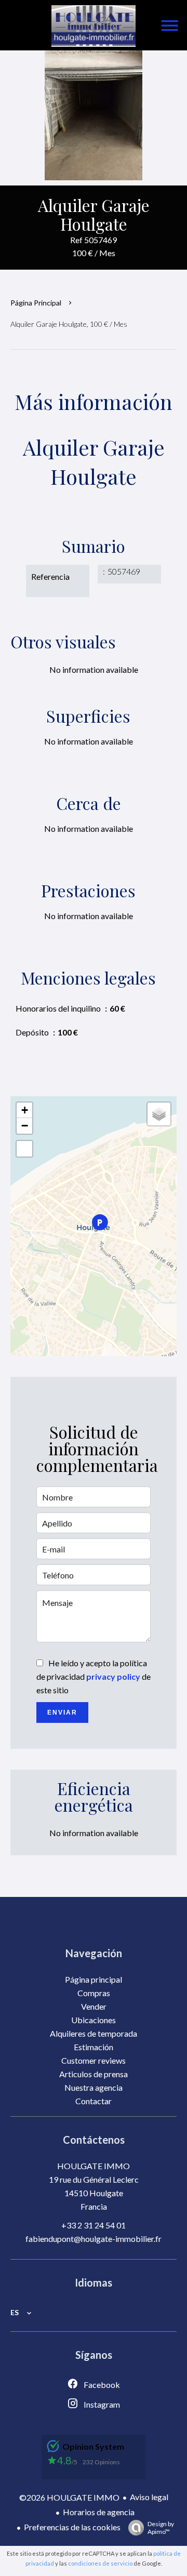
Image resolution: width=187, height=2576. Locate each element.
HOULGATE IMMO (94, 2166)
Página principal (36, 303)
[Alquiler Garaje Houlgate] (94, 115)
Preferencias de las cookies (72, 2527)
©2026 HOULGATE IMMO (69, 2497)
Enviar (62, 1712)
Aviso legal (149, 2497)
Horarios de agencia (99, 2512)
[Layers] (159, 1114)
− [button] (25, 1126)
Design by (161, 2528)
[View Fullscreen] (24, 1149)
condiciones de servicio (100, 2563)
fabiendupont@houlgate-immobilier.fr (94, 2239)
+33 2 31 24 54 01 (94, 2225)
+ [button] (25, 1110)
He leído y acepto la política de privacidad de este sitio (94, 1676)
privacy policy (113, 1676)
